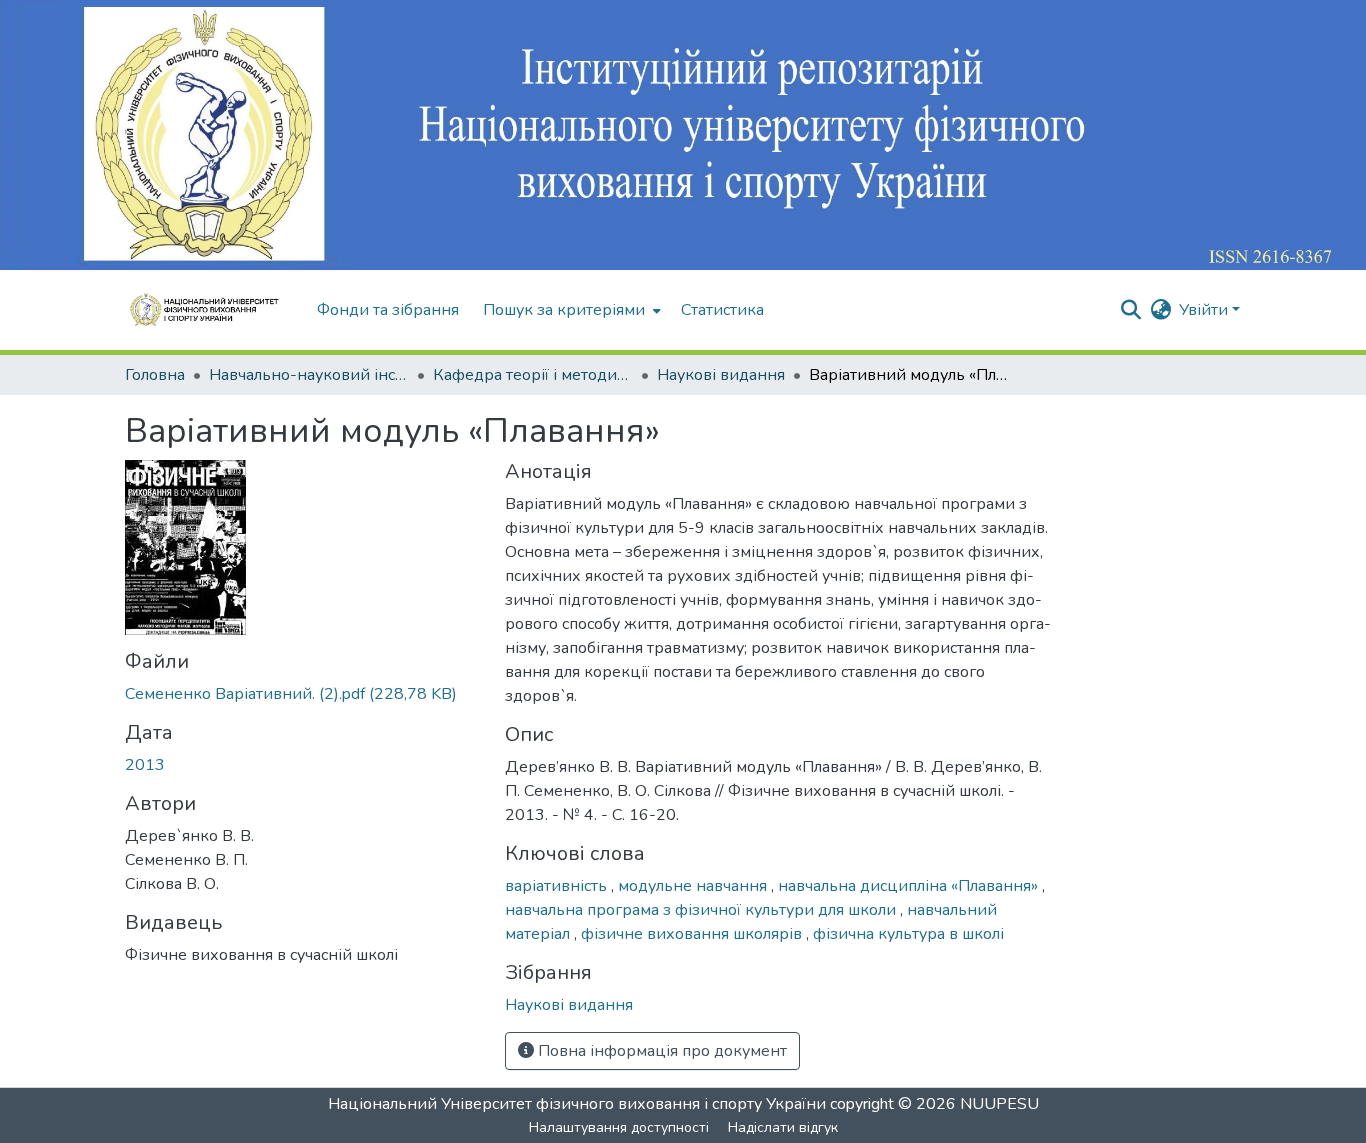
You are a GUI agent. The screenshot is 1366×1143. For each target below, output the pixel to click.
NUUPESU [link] (999, 1104)
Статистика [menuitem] (722, 310)
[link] (303, 694)
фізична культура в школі (908, 934)
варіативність (558, 886)
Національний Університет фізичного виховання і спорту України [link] (577, 1104)
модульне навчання (694, 886)
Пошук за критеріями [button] (564, 310)
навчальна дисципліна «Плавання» (910, 886)
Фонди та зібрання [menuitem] (388, 310)
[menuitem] (570, 310)
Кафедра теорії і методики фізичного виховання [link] (533, 375)
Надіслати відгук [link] (783, 1127)
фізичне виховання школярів (693, 934)
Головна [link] (155, 375)
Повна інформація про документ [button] (660, 1051)
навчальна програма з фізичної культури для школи (702, 910)
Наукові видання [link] (721, 375)
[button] (211, 310)
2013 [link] (145, 765)
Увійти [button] (1205, 310)
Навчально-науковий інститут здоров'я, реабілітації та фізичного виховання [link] (309, 375)
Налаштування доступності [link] (619, 1127)
